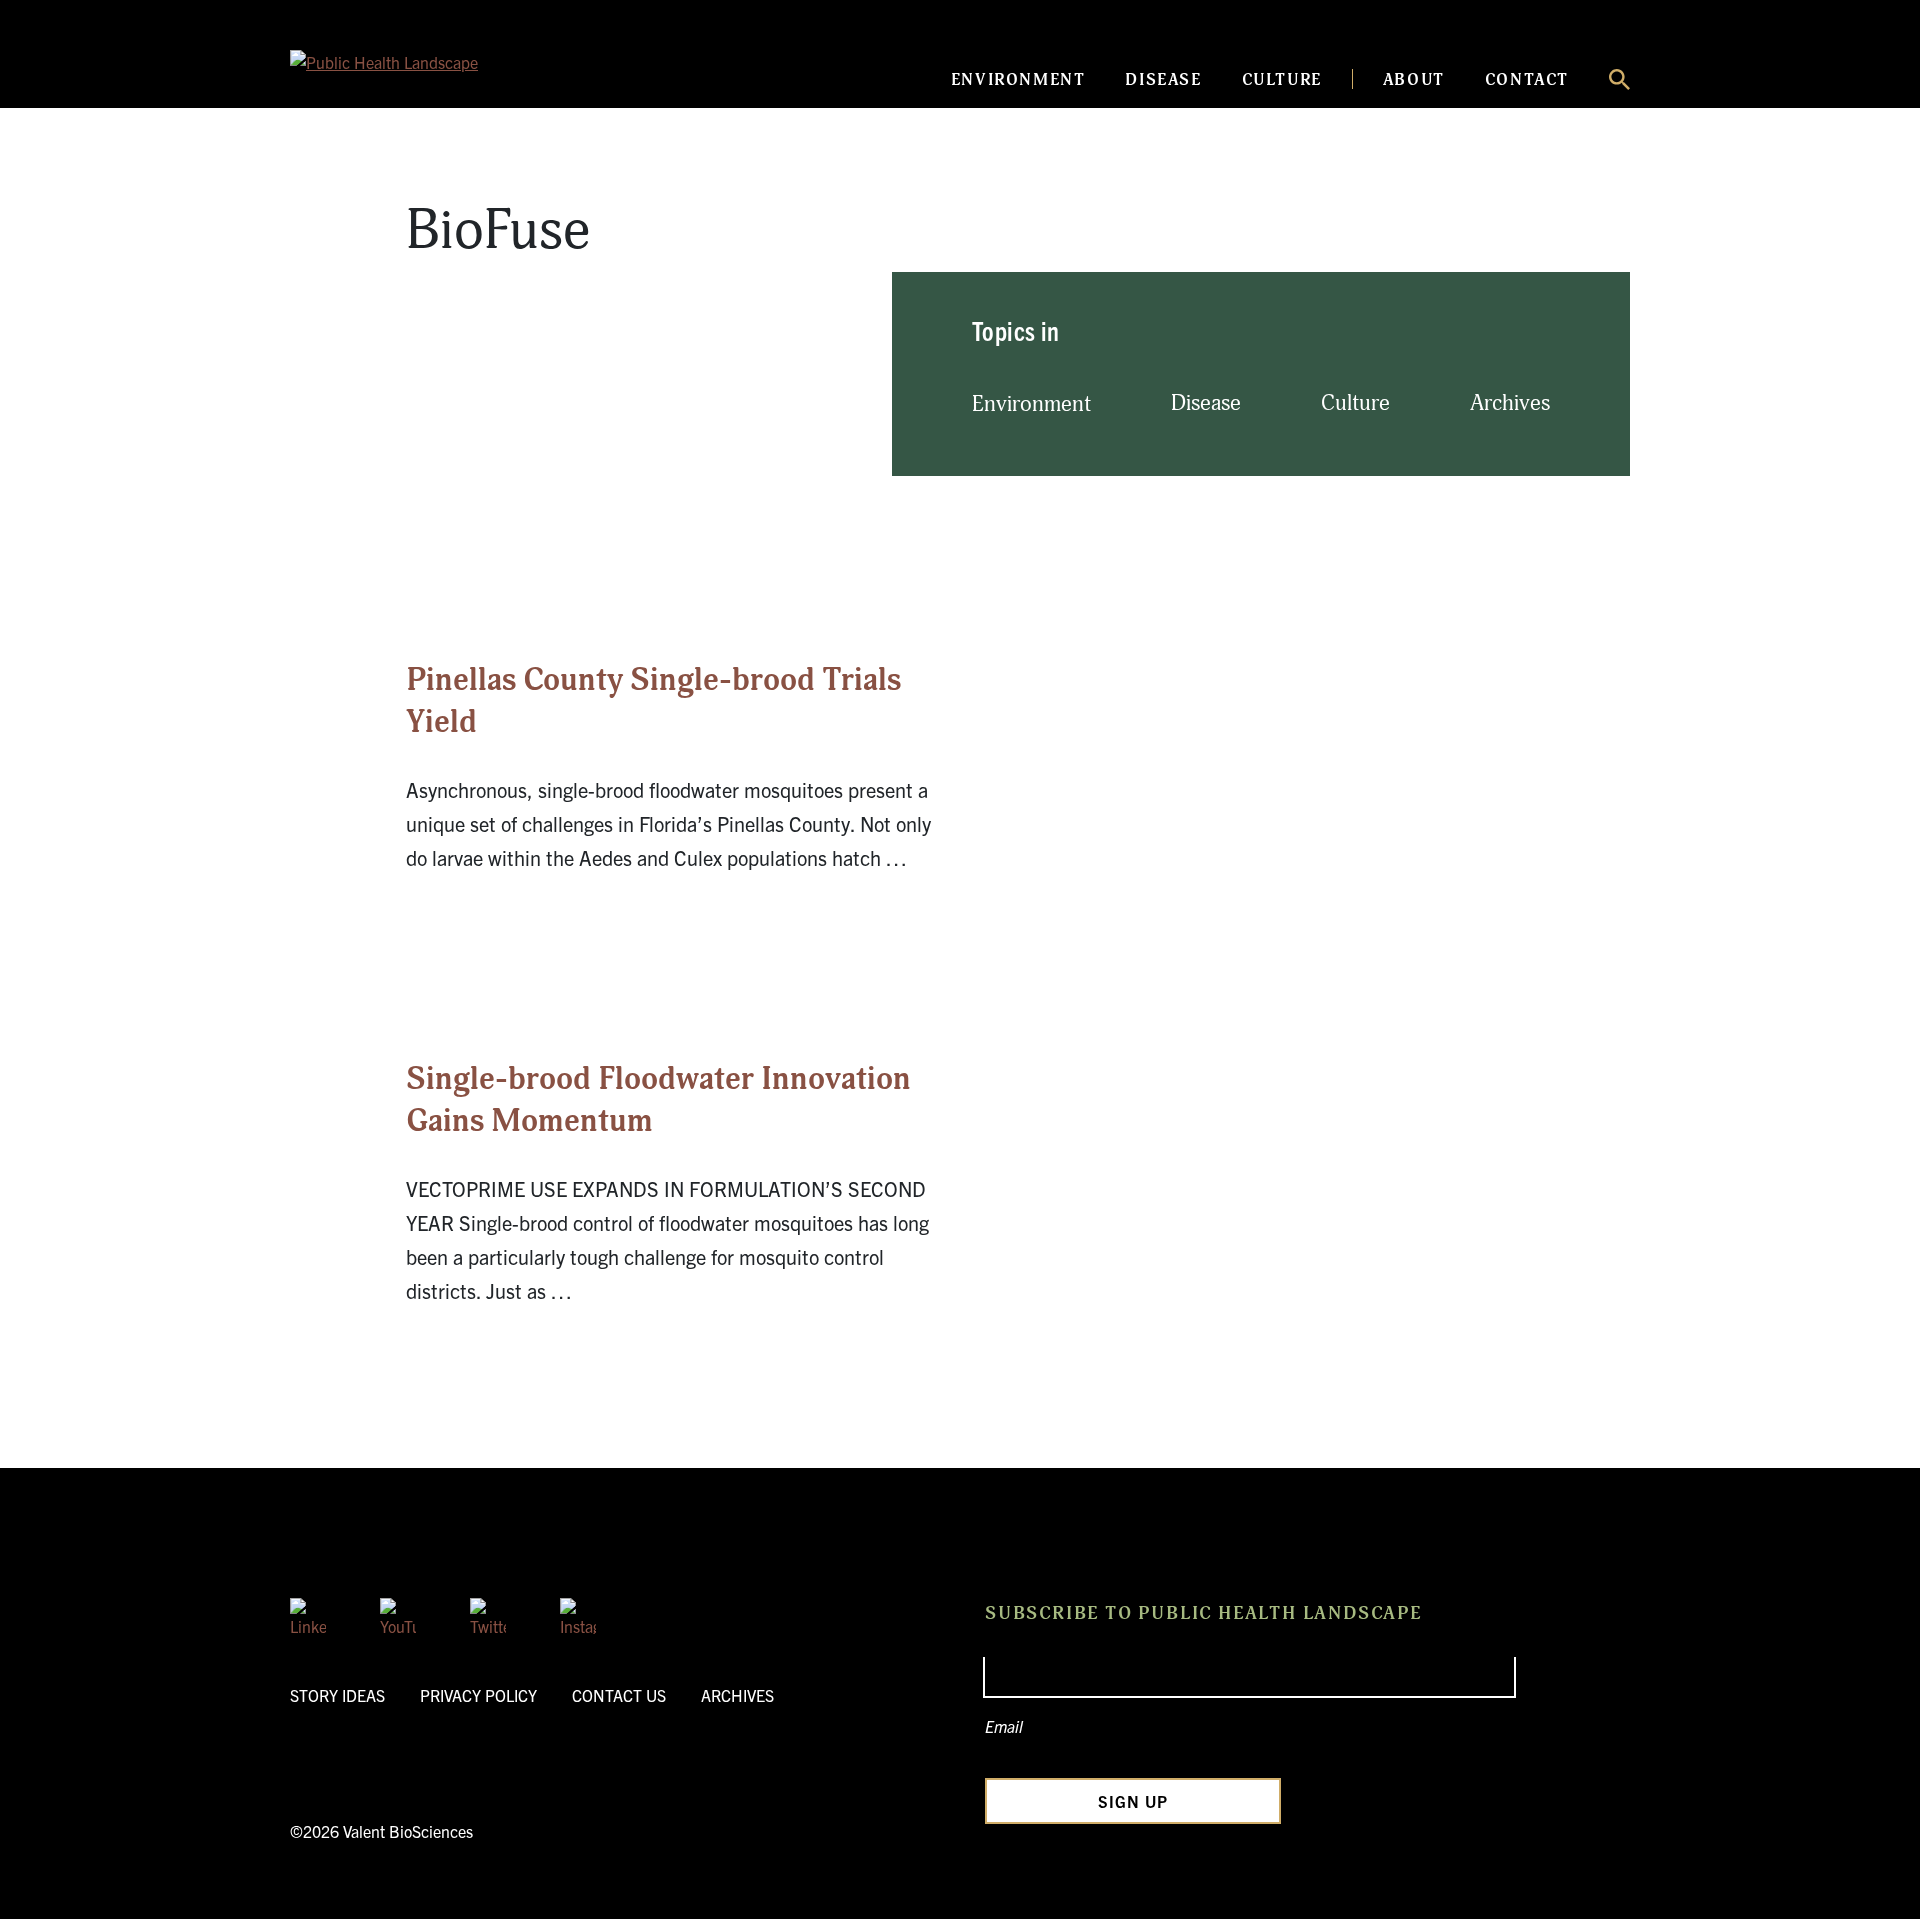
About (1414, 80)
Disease (1163, 80)
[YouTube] (398, 1616)
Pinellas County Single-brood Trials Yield (653, 701)
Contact (1527, 80)
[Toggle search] (1619, 79)
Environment (1018, 80)
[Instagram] (578, 1616)
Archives (1510, 403)
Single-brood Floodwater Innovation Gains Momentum (658, 1100)
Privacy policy (478, 1695)
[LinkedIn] (308, 1616)
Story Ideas (337, 1695)
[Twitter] (488, 1616)
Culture (1282, 80)
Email (1004, 1726)
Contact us (619, 1695)
